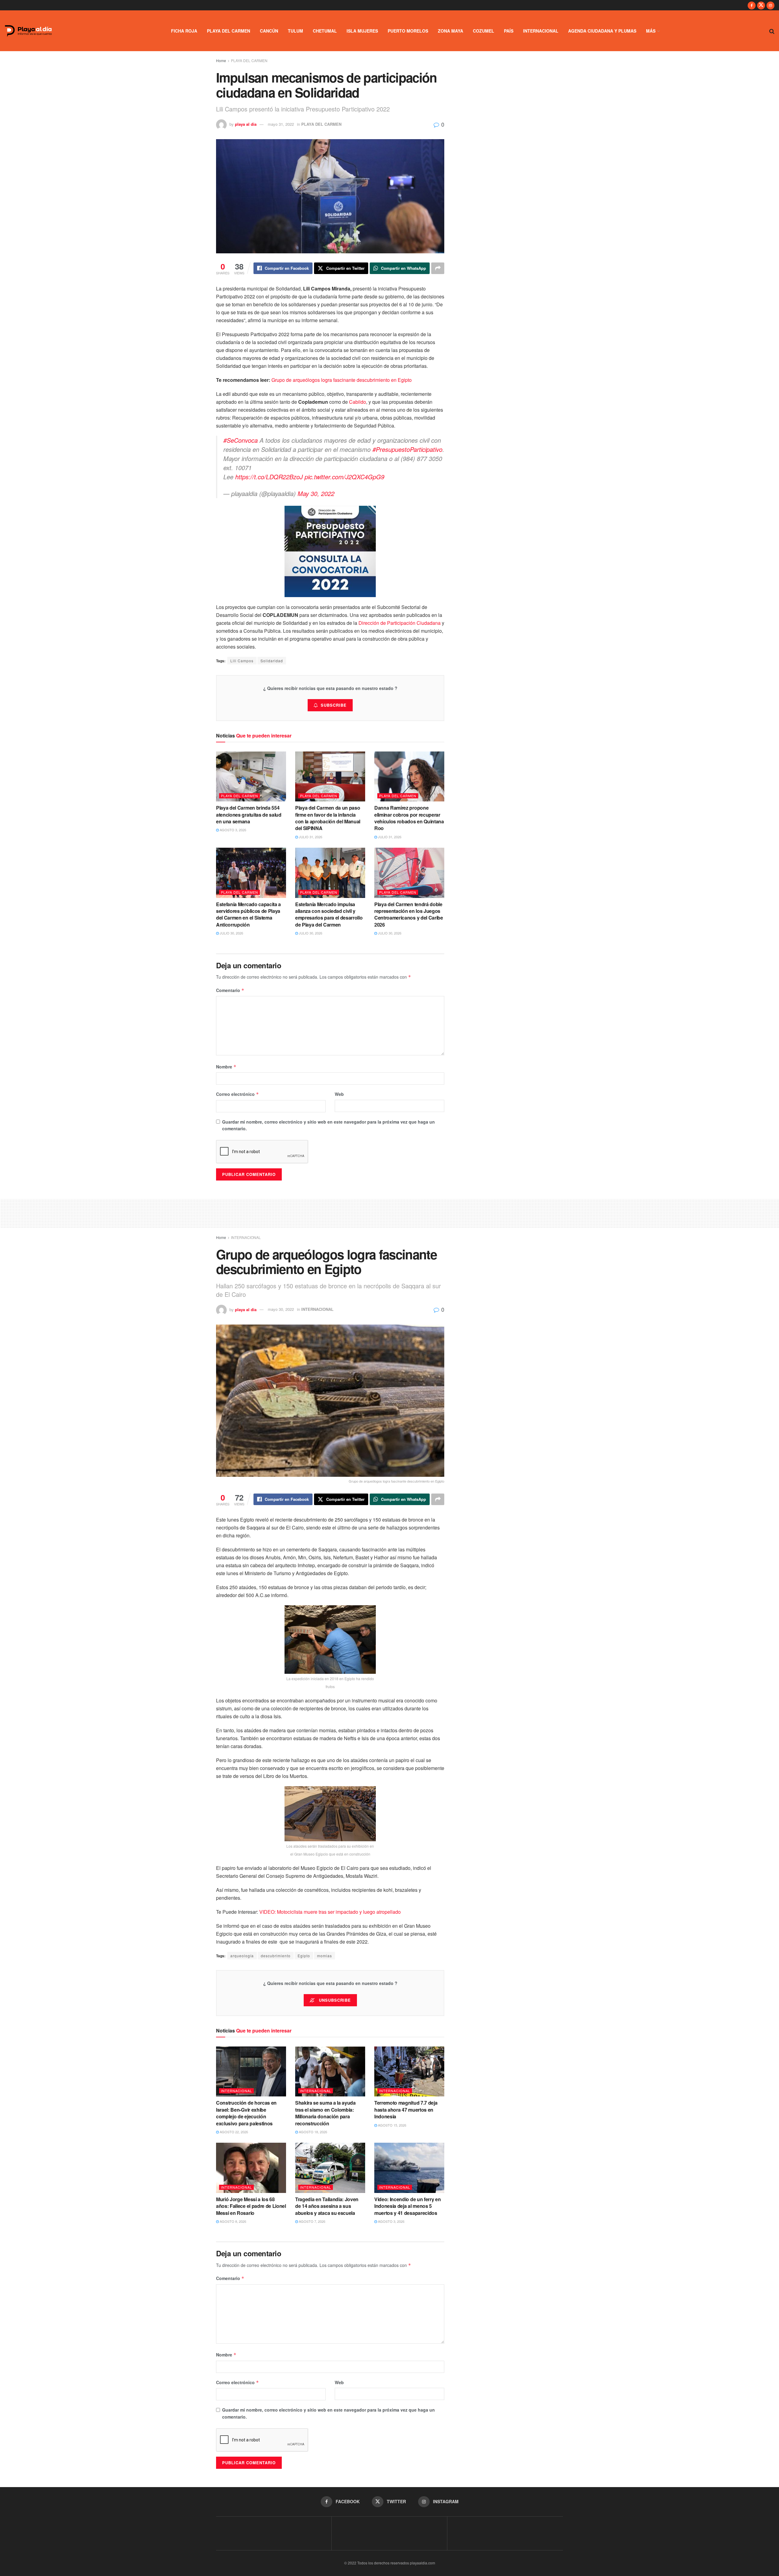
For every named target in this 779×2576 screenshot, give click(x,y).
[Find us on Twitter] (761, 5)
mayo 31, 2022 (281, 124)
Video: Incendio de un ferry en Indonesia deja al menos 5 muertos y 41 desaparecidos (407, 2206)
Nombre (226, 1067)
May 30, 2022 (316, 493)
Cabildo (358, 402)
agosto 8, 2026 (232, 2221)
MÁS (651, 31)
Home (221, 60)
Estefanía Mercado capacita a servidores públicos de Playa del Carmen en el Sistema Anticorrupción (248, 914)
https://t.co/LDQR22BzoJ (269, 477)
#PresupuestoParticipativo (407, 449)
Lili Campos (242, 661)
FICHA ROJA (184, 31)
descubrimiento (276, 1956)
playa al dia (246, 124)
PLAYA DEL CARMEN (229, 31)
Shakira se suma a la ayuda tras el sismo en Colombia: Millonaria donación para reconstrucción (325, 2113)
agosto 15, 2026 (392, 2125)
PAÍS (509, 31)
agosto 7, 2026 (312, 2221)
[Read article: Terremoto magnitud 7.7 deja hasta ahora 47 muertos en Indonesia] (409, 2071)
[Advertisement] (389, 1212)
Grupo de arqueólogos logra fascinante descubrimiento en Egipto (342, 380)
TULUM (295, 31)
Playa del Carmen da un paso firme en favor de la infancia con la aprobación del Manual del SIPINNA (328, 818)
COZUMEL (484, 31)
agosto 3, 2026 (232, 830)
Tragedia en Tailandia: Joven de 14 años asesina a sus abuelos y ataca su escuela (327, 2206)
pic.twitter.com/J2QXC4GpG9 (344, 477)
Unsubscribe (334, 2000)
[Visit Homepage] (28, 31)
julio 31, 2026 (310, 837)
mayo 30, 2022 (281, 1309)
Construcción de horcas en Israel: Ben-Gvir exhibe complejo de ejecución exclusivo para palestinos (246, 2113)
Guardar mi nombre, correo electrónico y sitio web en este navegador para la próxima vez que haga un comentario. (328, 1125)
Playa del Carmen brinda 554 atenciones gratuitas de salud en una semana (249, 815)
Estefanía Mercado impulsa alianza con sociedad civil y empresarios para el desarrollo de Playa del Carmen (329, 914)
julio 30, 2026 (231, 933)
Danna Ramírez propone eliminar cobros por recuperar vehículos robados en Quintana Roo (409, 818)
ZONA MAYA (451, 31)
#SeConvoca (241, 440)
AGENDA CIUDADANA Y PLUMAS (602, 31)
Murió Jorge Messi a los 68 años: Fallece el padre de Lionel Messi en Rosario (251, 2206)
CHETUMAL (325, 31)
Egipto (304, 1956)
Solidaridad (272, 661)
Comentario (230, 990)
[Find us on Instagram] (770, 5)
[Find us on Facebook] (752, 5)
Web (339, 1094)
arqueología (242, 1956)
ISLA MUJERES (362, 31)
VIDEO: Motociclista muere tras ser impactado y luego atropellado (330, 1912)
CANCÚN (269, 31)
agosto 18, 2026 (313, 2132)
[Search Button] (772, 31)
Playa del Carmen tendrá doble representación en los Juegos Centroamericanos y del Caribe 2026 (409, 914)
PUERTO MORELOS (408, 31)
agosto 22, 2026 (233, 2132)
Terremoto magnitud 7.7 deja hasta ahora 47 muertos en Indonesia (406, 2110)
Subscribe (334, 705)
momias (325, 1956)
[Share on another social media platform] (438, 268)
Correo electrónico (238, 1094)
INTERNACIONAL (541, 31)
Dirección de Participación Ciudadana (400, 623)
